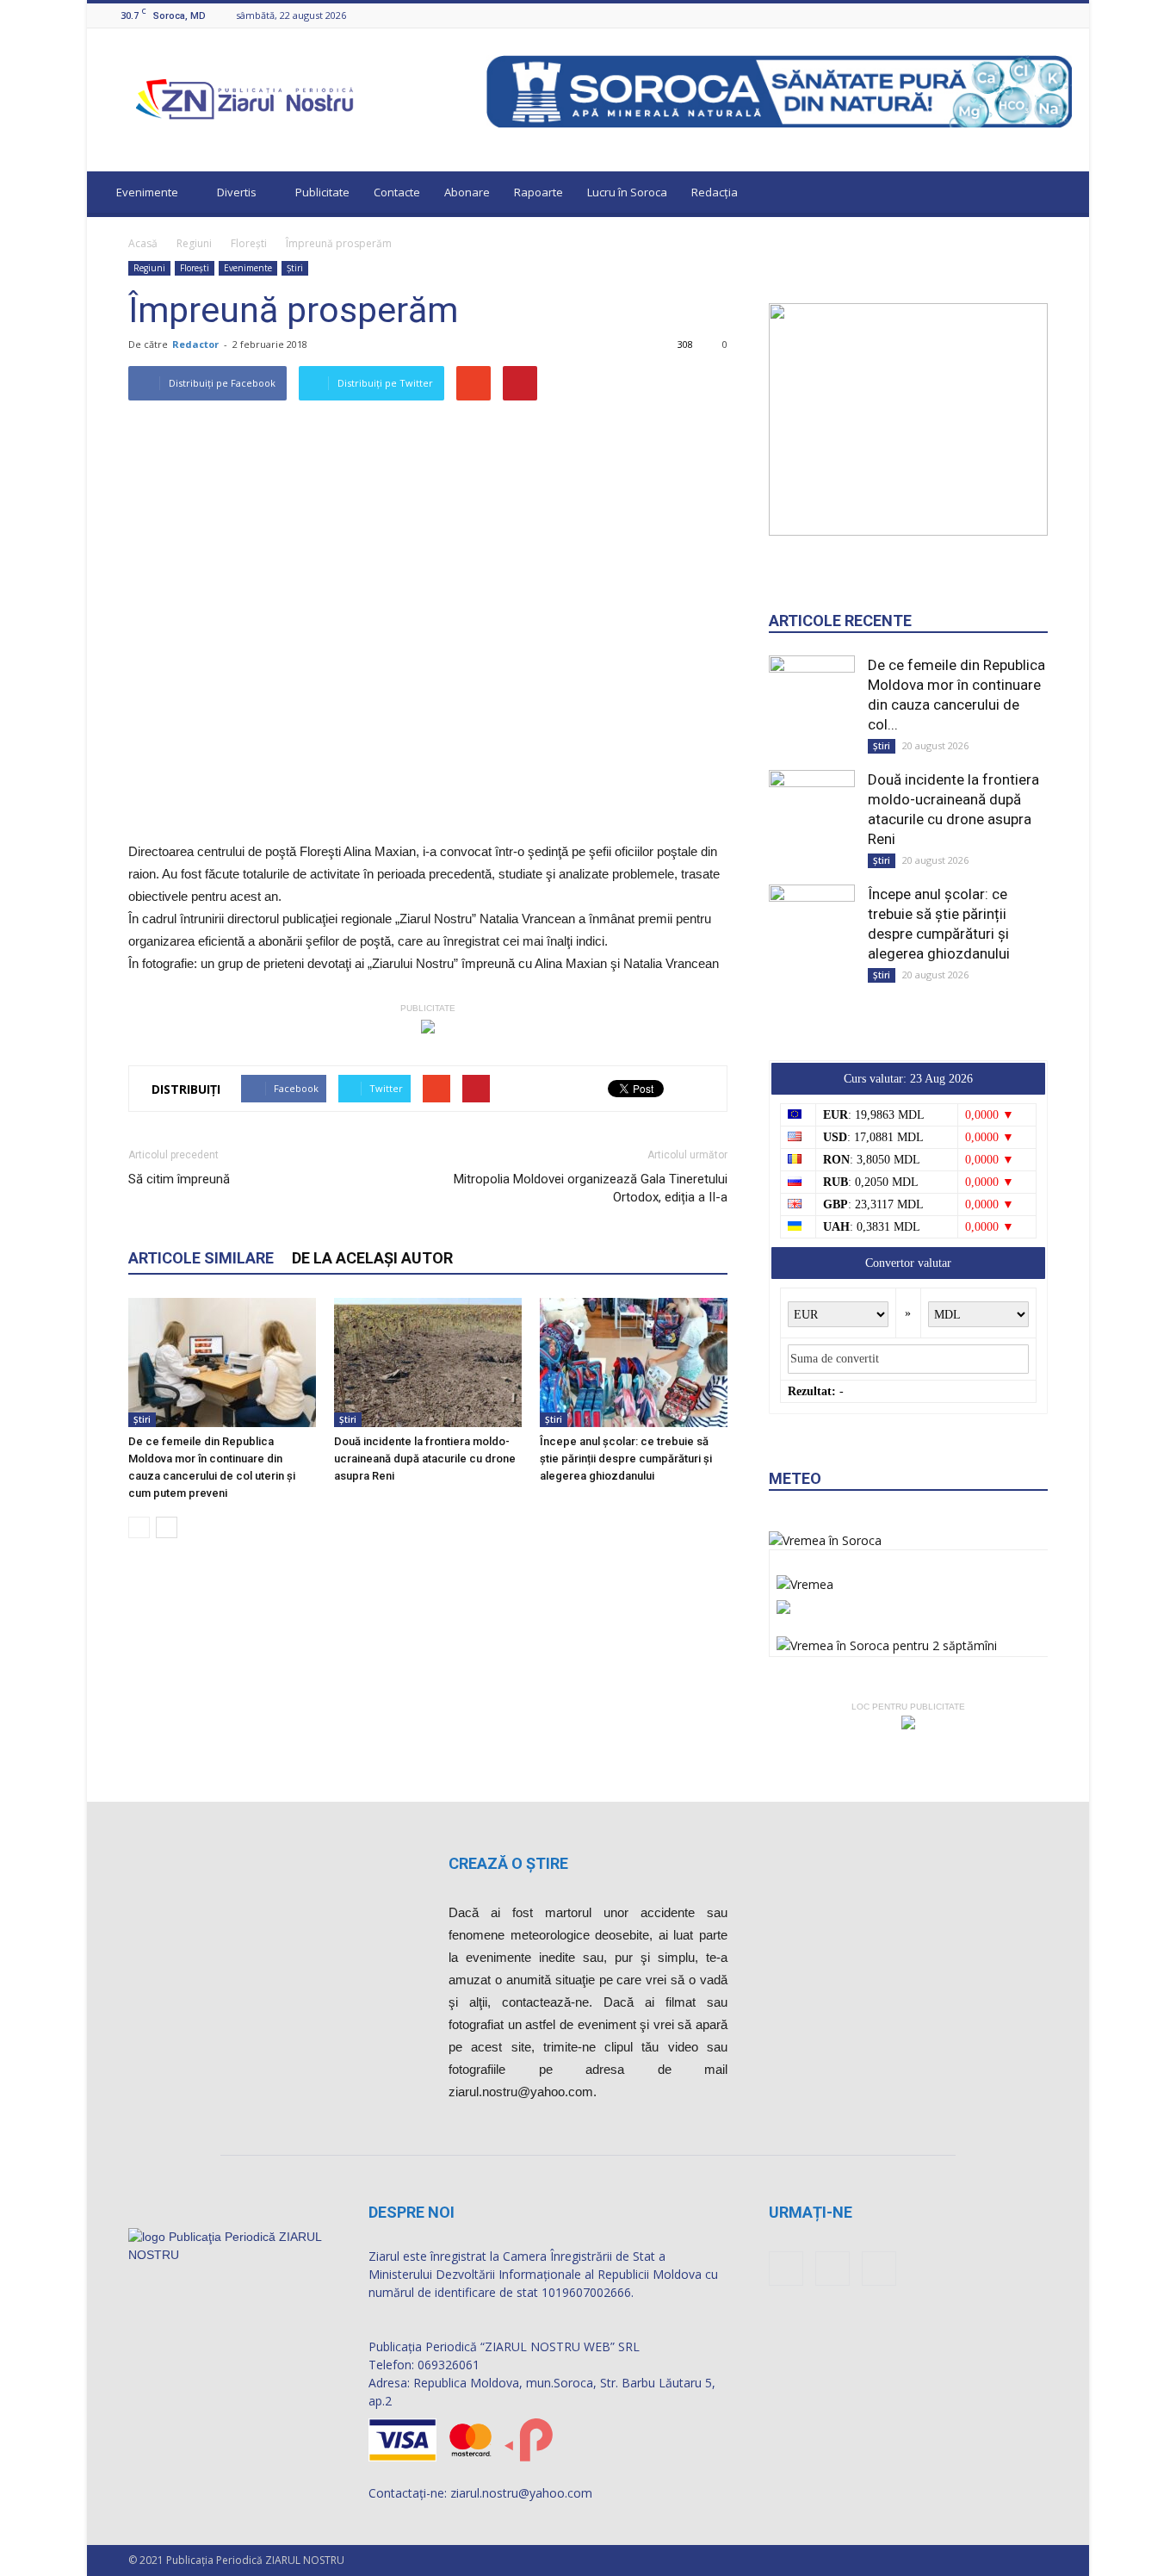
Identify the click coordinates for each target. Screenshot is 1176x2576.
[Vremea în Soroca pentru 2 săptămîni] (887, 1641)
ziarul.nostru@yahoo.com (521, 2493)
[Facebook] (1019, 15)
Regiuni (194, 243)
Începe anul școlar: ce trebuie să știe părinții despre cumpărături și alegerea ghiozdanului (626, 1459)
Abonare (467, 192)
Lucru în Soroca (627, 192)
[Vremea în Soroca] (825, 1540)
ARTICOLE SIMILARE (201, 1258)
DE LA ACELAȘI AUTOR (372, 1258)
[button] (1060, 195)
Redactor (195, 344)
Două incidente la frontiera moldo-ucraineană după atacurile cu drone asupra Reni (425, 1459)
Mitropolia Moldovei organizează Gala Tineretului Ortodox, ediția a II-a (591, 1188)
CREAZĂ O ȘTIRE (508, 1863)
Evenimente (147, 192)
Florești (249, 243)
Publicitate (322, 192)
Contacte (397, 192)
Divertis (237, 192)
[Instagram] (1041, 15)
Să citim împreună (179, 1179)
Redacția (715, 192)
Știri (295, 268)
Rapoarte (538, 192)
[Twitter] (1062, 15)
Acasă (143, 243)
